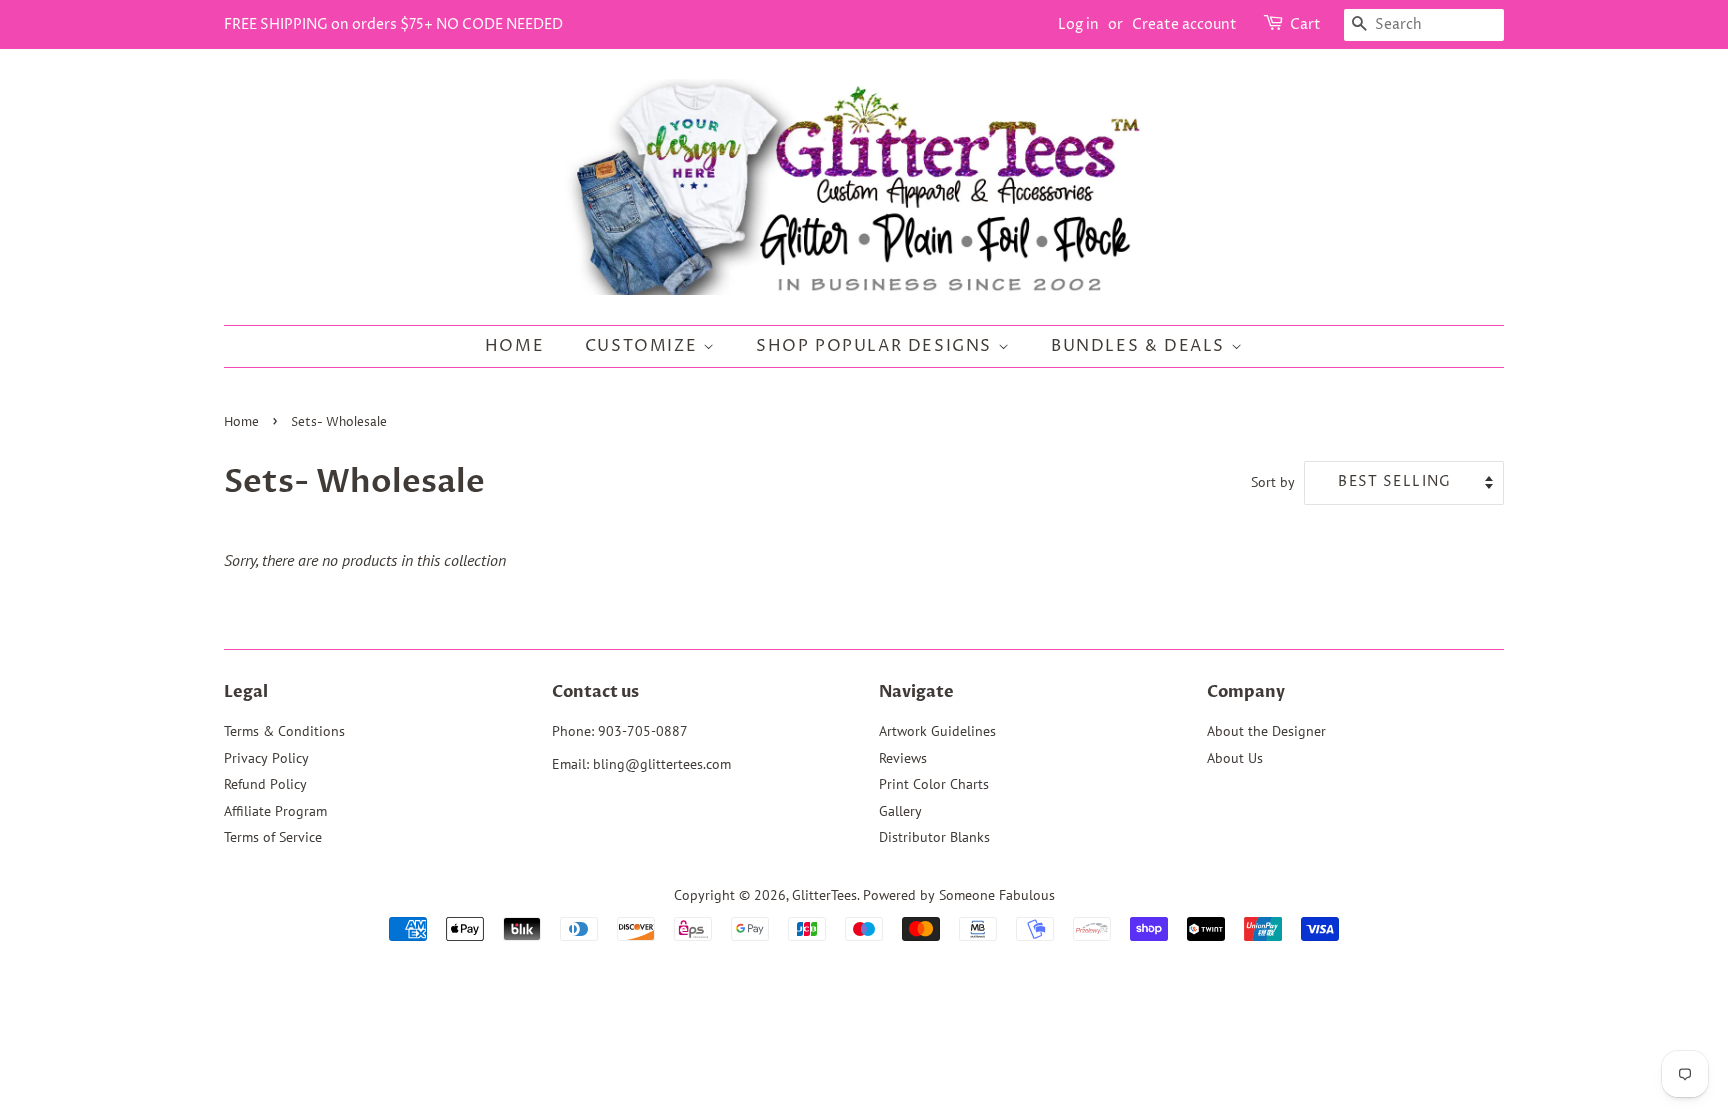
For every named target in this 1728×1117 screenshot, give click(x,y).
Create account (1184, 24)
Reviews (903, 758)
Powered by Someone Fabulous (959, 895)
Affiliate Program (275, 811)
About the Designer (1266, 731)
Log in (1078, 24)
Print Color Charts (934, 784)
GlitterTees (824, 895)
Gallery (900, 811)
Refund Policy (265, 784)
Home (514, 346)
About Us (1235, 758)
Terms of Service (273, 837)
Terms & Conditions (284, 731)
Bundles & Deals (1141, 346)
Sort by (1273, 481)
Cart (1305, 24)
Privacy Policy (266, 758)
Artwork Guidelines (937, 731)
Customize (644, 346)
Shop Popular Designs (877, 346)
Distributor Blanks (934, 837)
